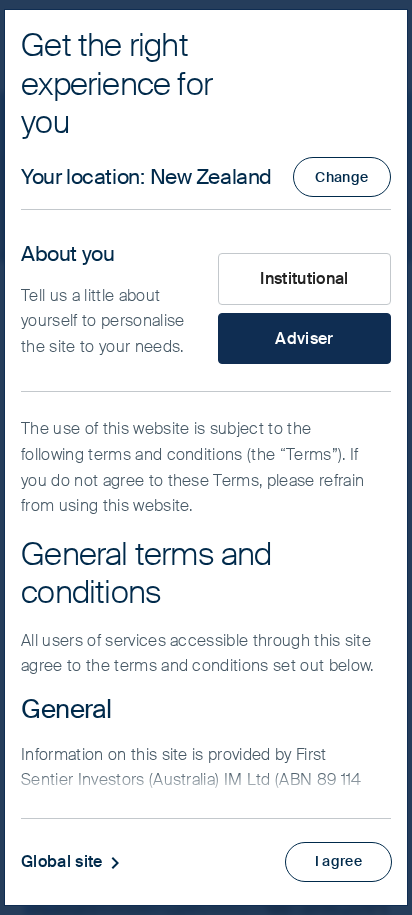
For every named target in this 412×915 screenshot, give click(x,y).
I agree (338, 861)
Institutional (304, 278)
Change (341, 177)
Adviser (304, 338)
